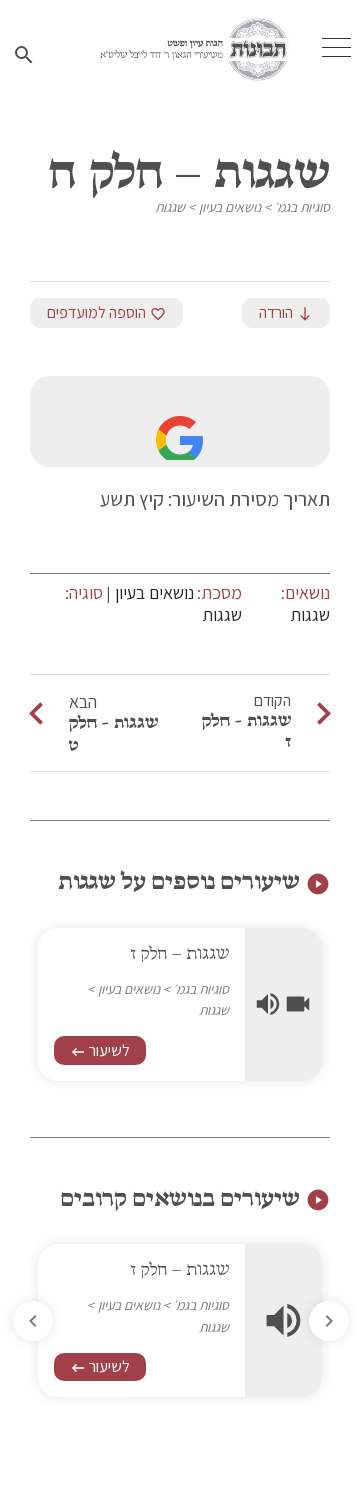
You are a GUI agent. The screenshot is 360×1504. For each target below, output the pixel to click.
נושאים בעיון (230, 207)
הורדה (286, 312)
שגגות (170, 207)
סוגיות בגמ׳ (302, 207)
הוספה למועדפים (106, 312)
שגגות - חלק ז (246, 731)
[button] (33, 1321)
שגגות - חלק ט (113, 733)
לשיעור (100, 1050)
